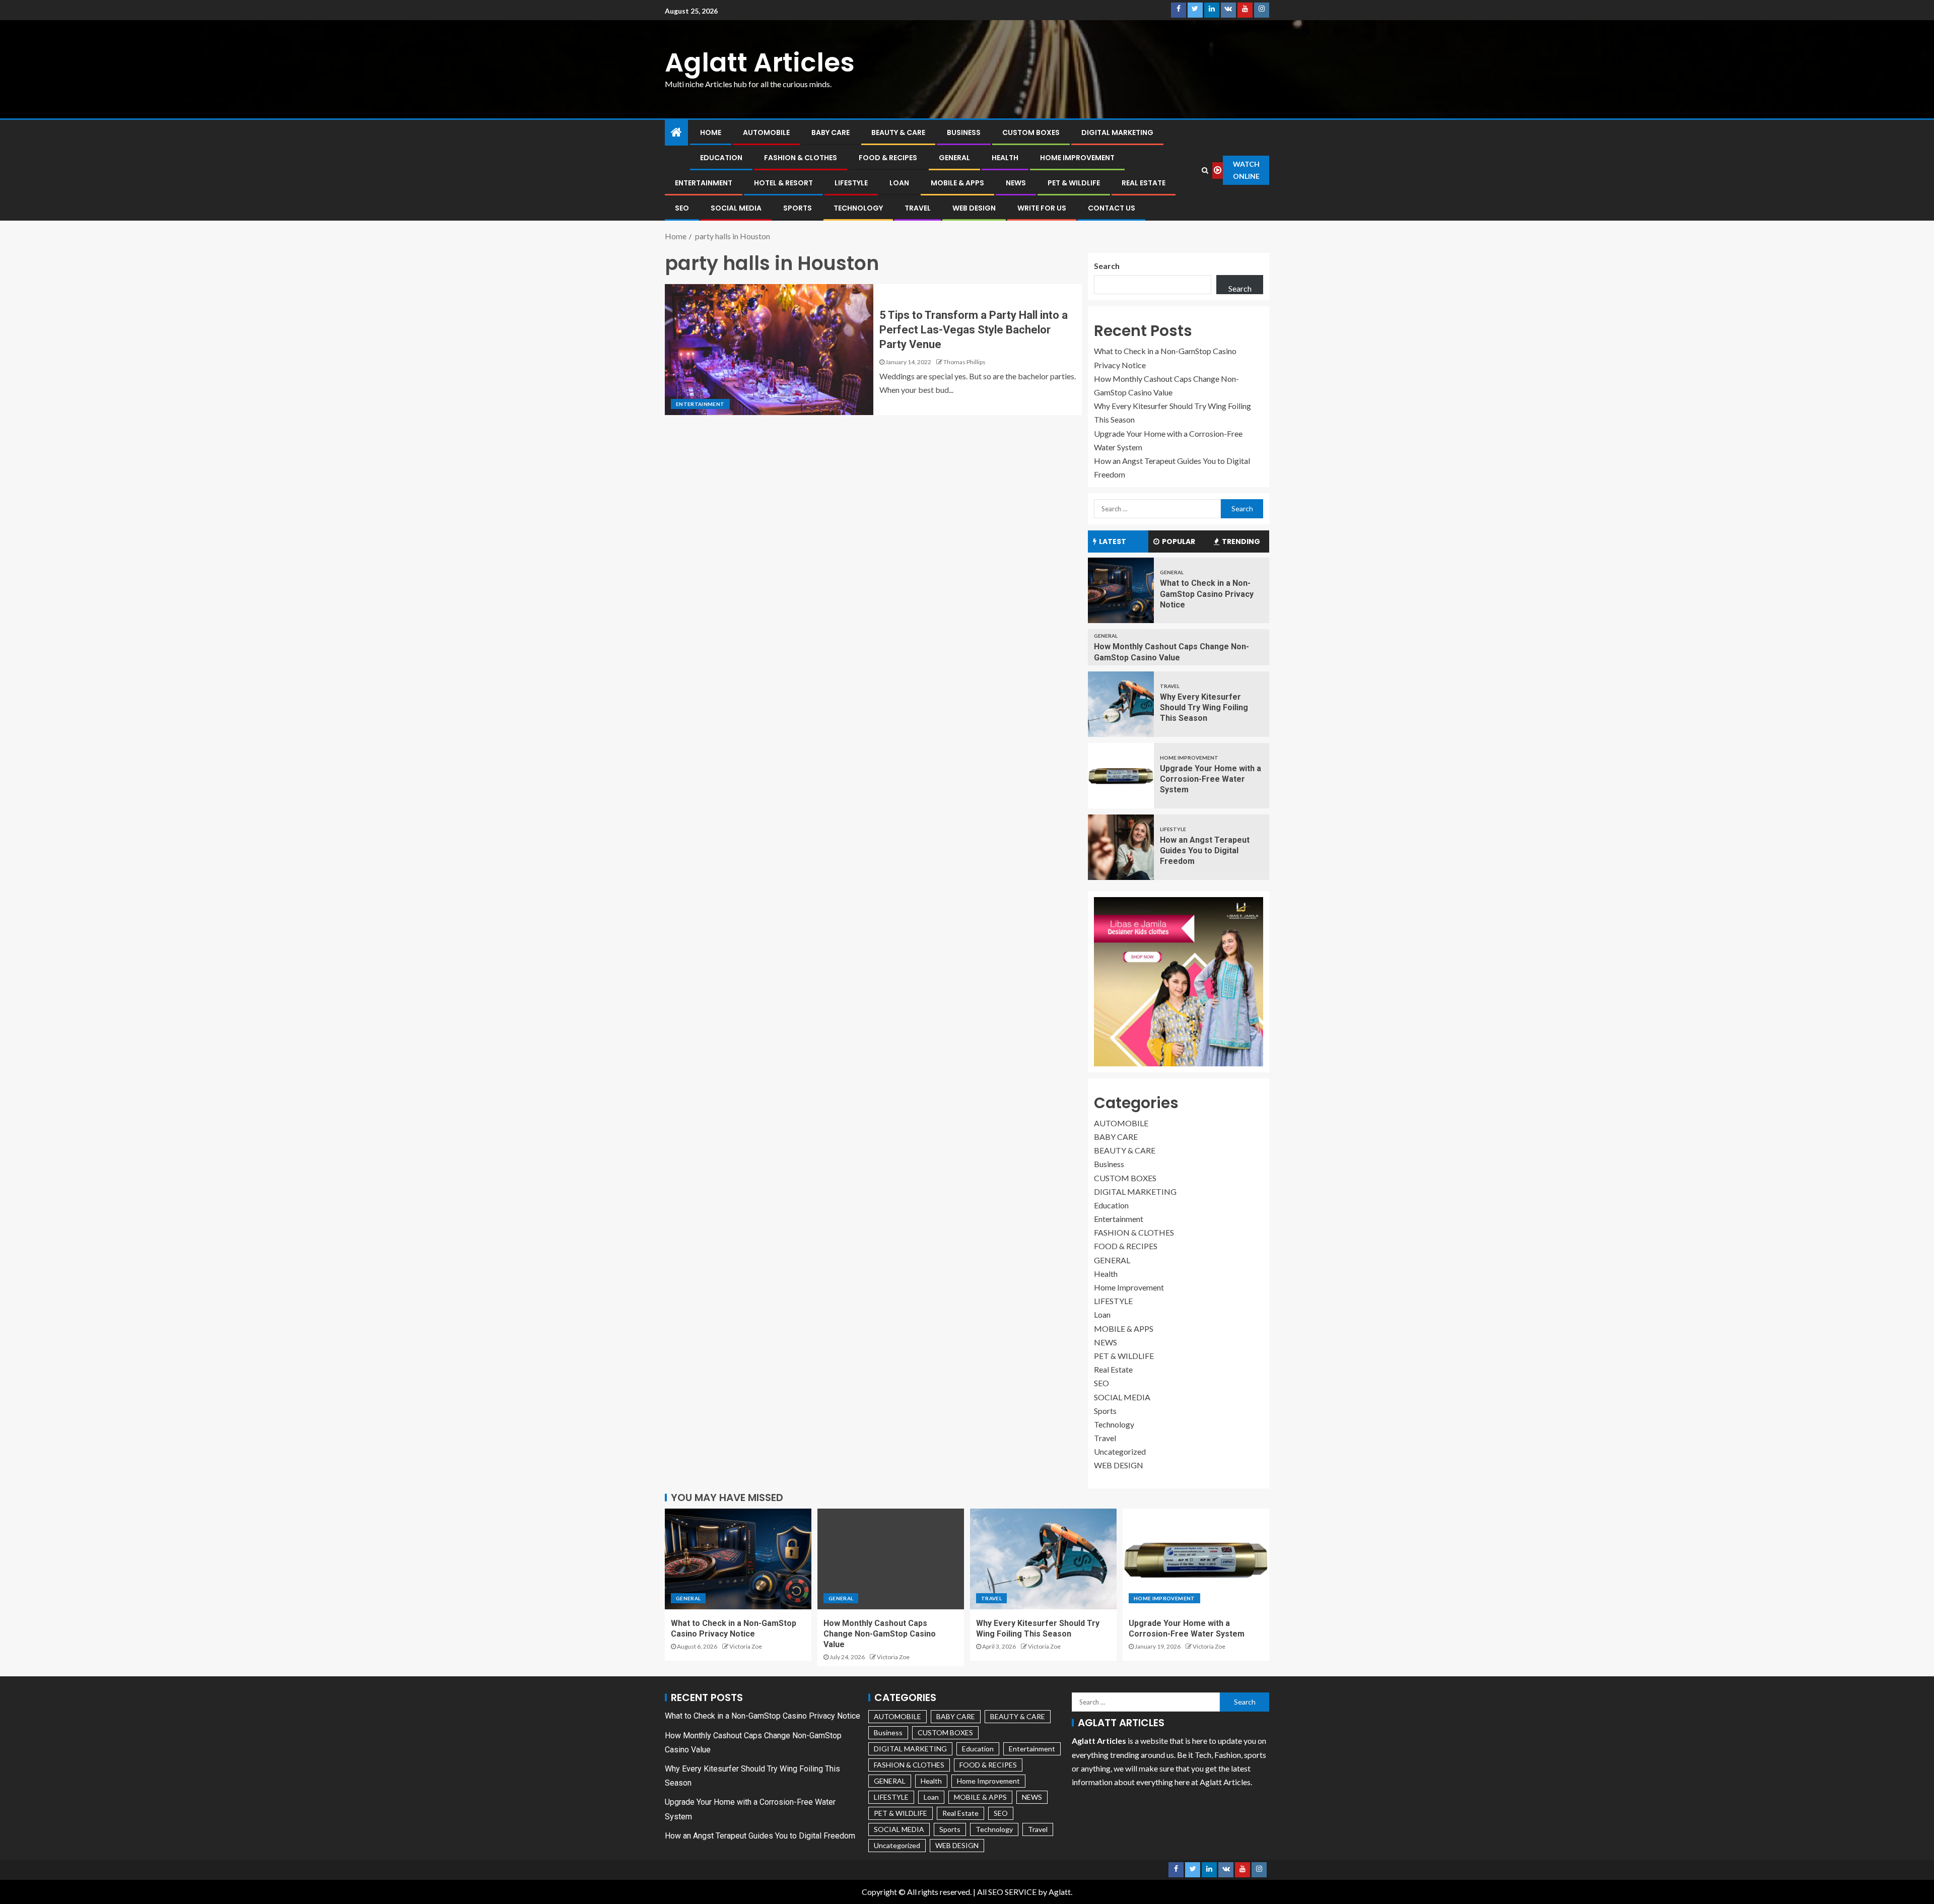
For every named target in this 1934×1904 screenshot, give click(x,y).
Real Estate (1144, 183)
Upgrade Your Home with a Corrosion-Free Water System (1211, 779)
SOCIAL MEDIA (736, 208)
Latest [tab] (1113, 541)
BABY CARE (831, 132)
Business (964, 132)
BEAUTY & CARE (898, 132)
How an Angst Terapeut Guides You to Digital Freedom (1205, 851)
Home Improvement (1077, 158)
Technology (858, 208)
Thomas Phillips (964, 362)
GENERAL (954, 158)
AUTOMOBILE (766, 132)
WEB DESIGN (974, 208)
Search (1107, 266)
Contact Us (1112, 208)
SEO (682, 208)
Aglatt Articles (760, 62)
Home (711, 132)
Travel (918, 208)
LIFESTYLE (851, 183)
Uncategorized (1120, 1451)
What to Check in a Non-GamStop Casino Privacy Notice (1207, 594)
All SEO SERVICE (1007, 1892)
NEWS (1016, 183)
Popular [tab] (1179, 541)
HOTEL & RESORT (783, 183)
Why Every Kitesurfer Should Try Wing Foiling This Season (1204, 708)
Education (721, 158)
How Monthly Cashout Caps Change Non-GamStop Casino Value (880, 1634)
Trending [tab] (1241, 541)
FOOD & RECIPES (888, 158)
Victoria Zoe (746, 1646)
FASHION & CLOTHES (801, 158)
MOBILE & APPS (957, 183)
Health (1005, 158)
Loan (899, 183)
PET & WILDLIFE (1074, 183)
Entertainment (704, 183)
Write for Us (1042, 208)
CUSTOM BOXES (1031, 132)
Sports (798, 208)
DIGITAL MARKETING (1117, 132)
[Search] (1205, 170)
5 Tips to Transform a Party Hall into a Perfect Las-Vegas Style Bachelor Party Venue (974, 330)
